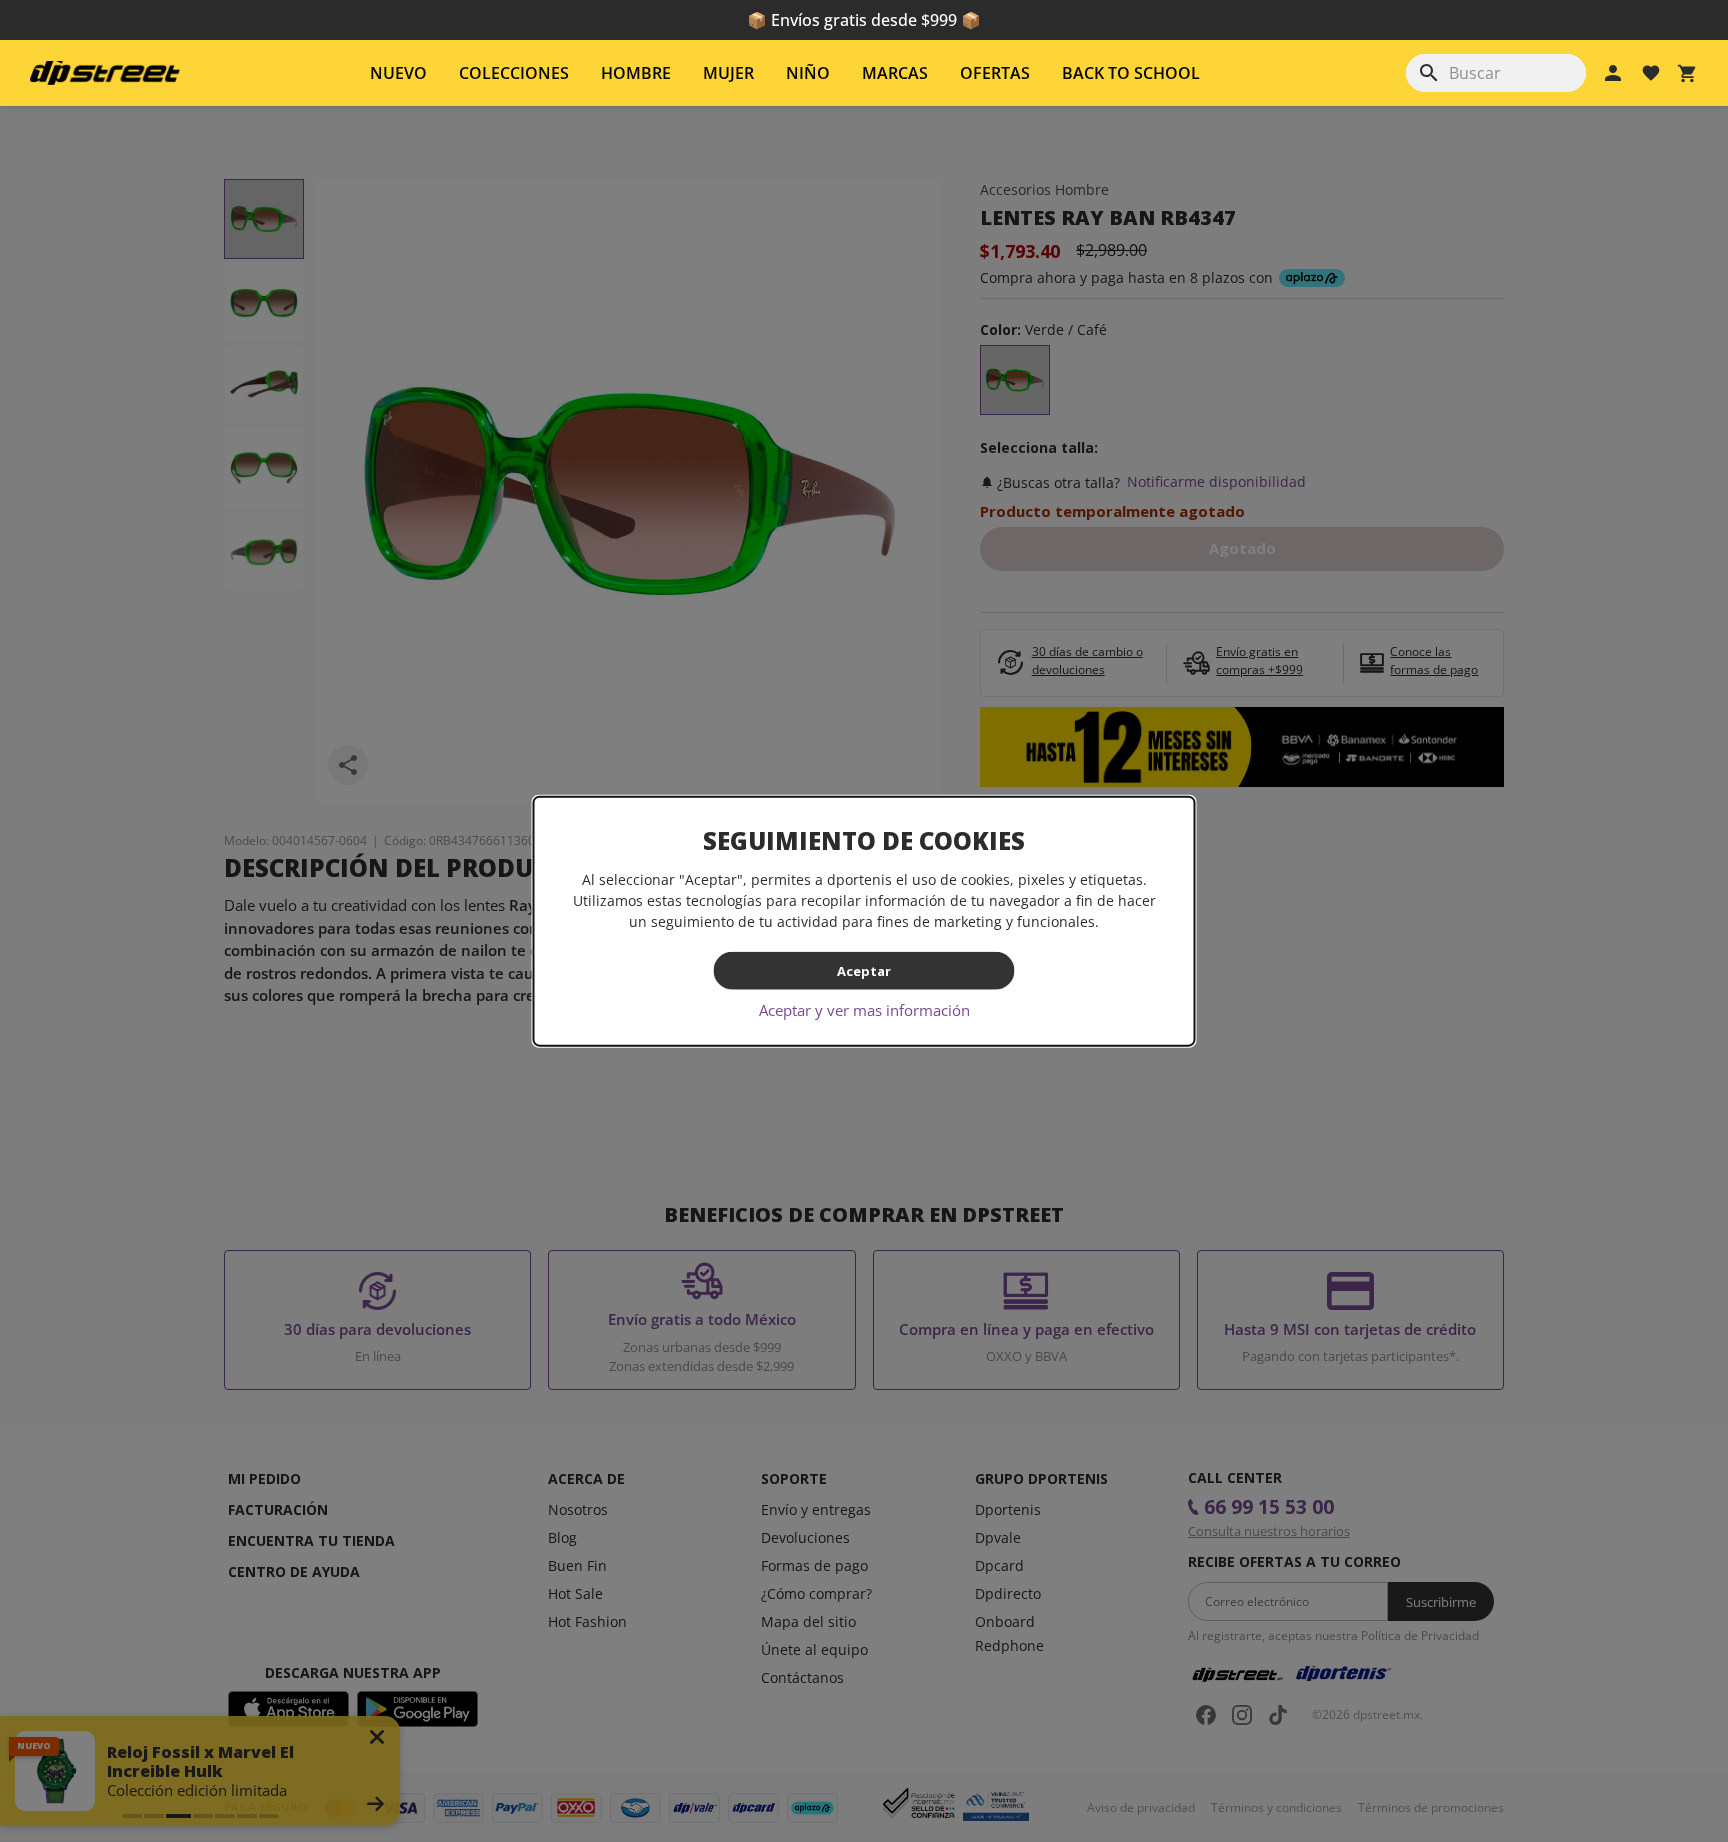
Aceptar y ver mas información (864, 1010)
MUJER (728, 73)
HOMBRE (636, 73)
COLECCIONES (514, 73)
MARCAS (895, 73)
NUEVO (398, 73)
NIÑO (808, 73)
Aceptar (864, 970)
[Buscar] (1429, 73)
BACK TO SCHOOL (1131, 73)
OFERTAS (995, 73)
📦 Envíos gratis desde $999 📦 (864, 20)
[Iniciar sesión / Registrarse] (1613, 73)
